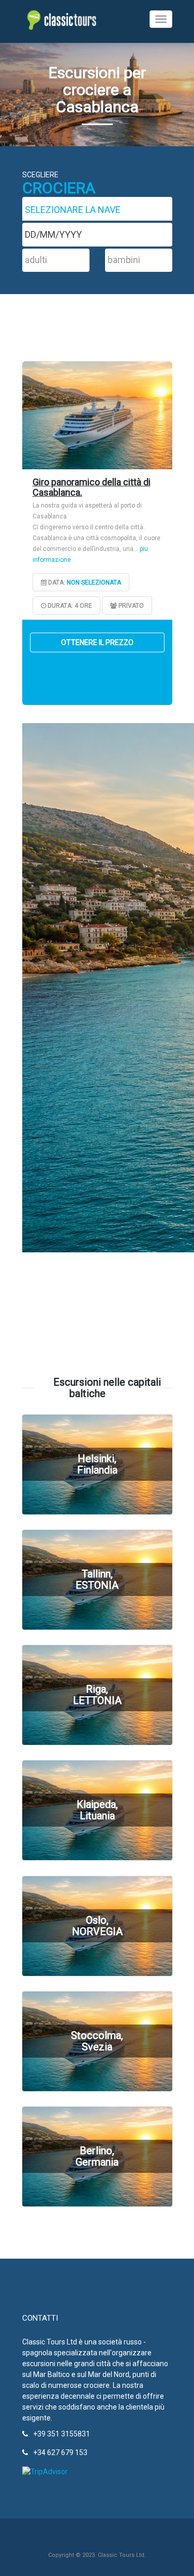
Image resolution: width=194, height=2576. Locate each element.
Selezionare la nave (73, 210)
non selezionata (94, 582)
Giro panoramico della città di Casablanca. (92, 487)
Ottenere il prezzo (97, 642)
